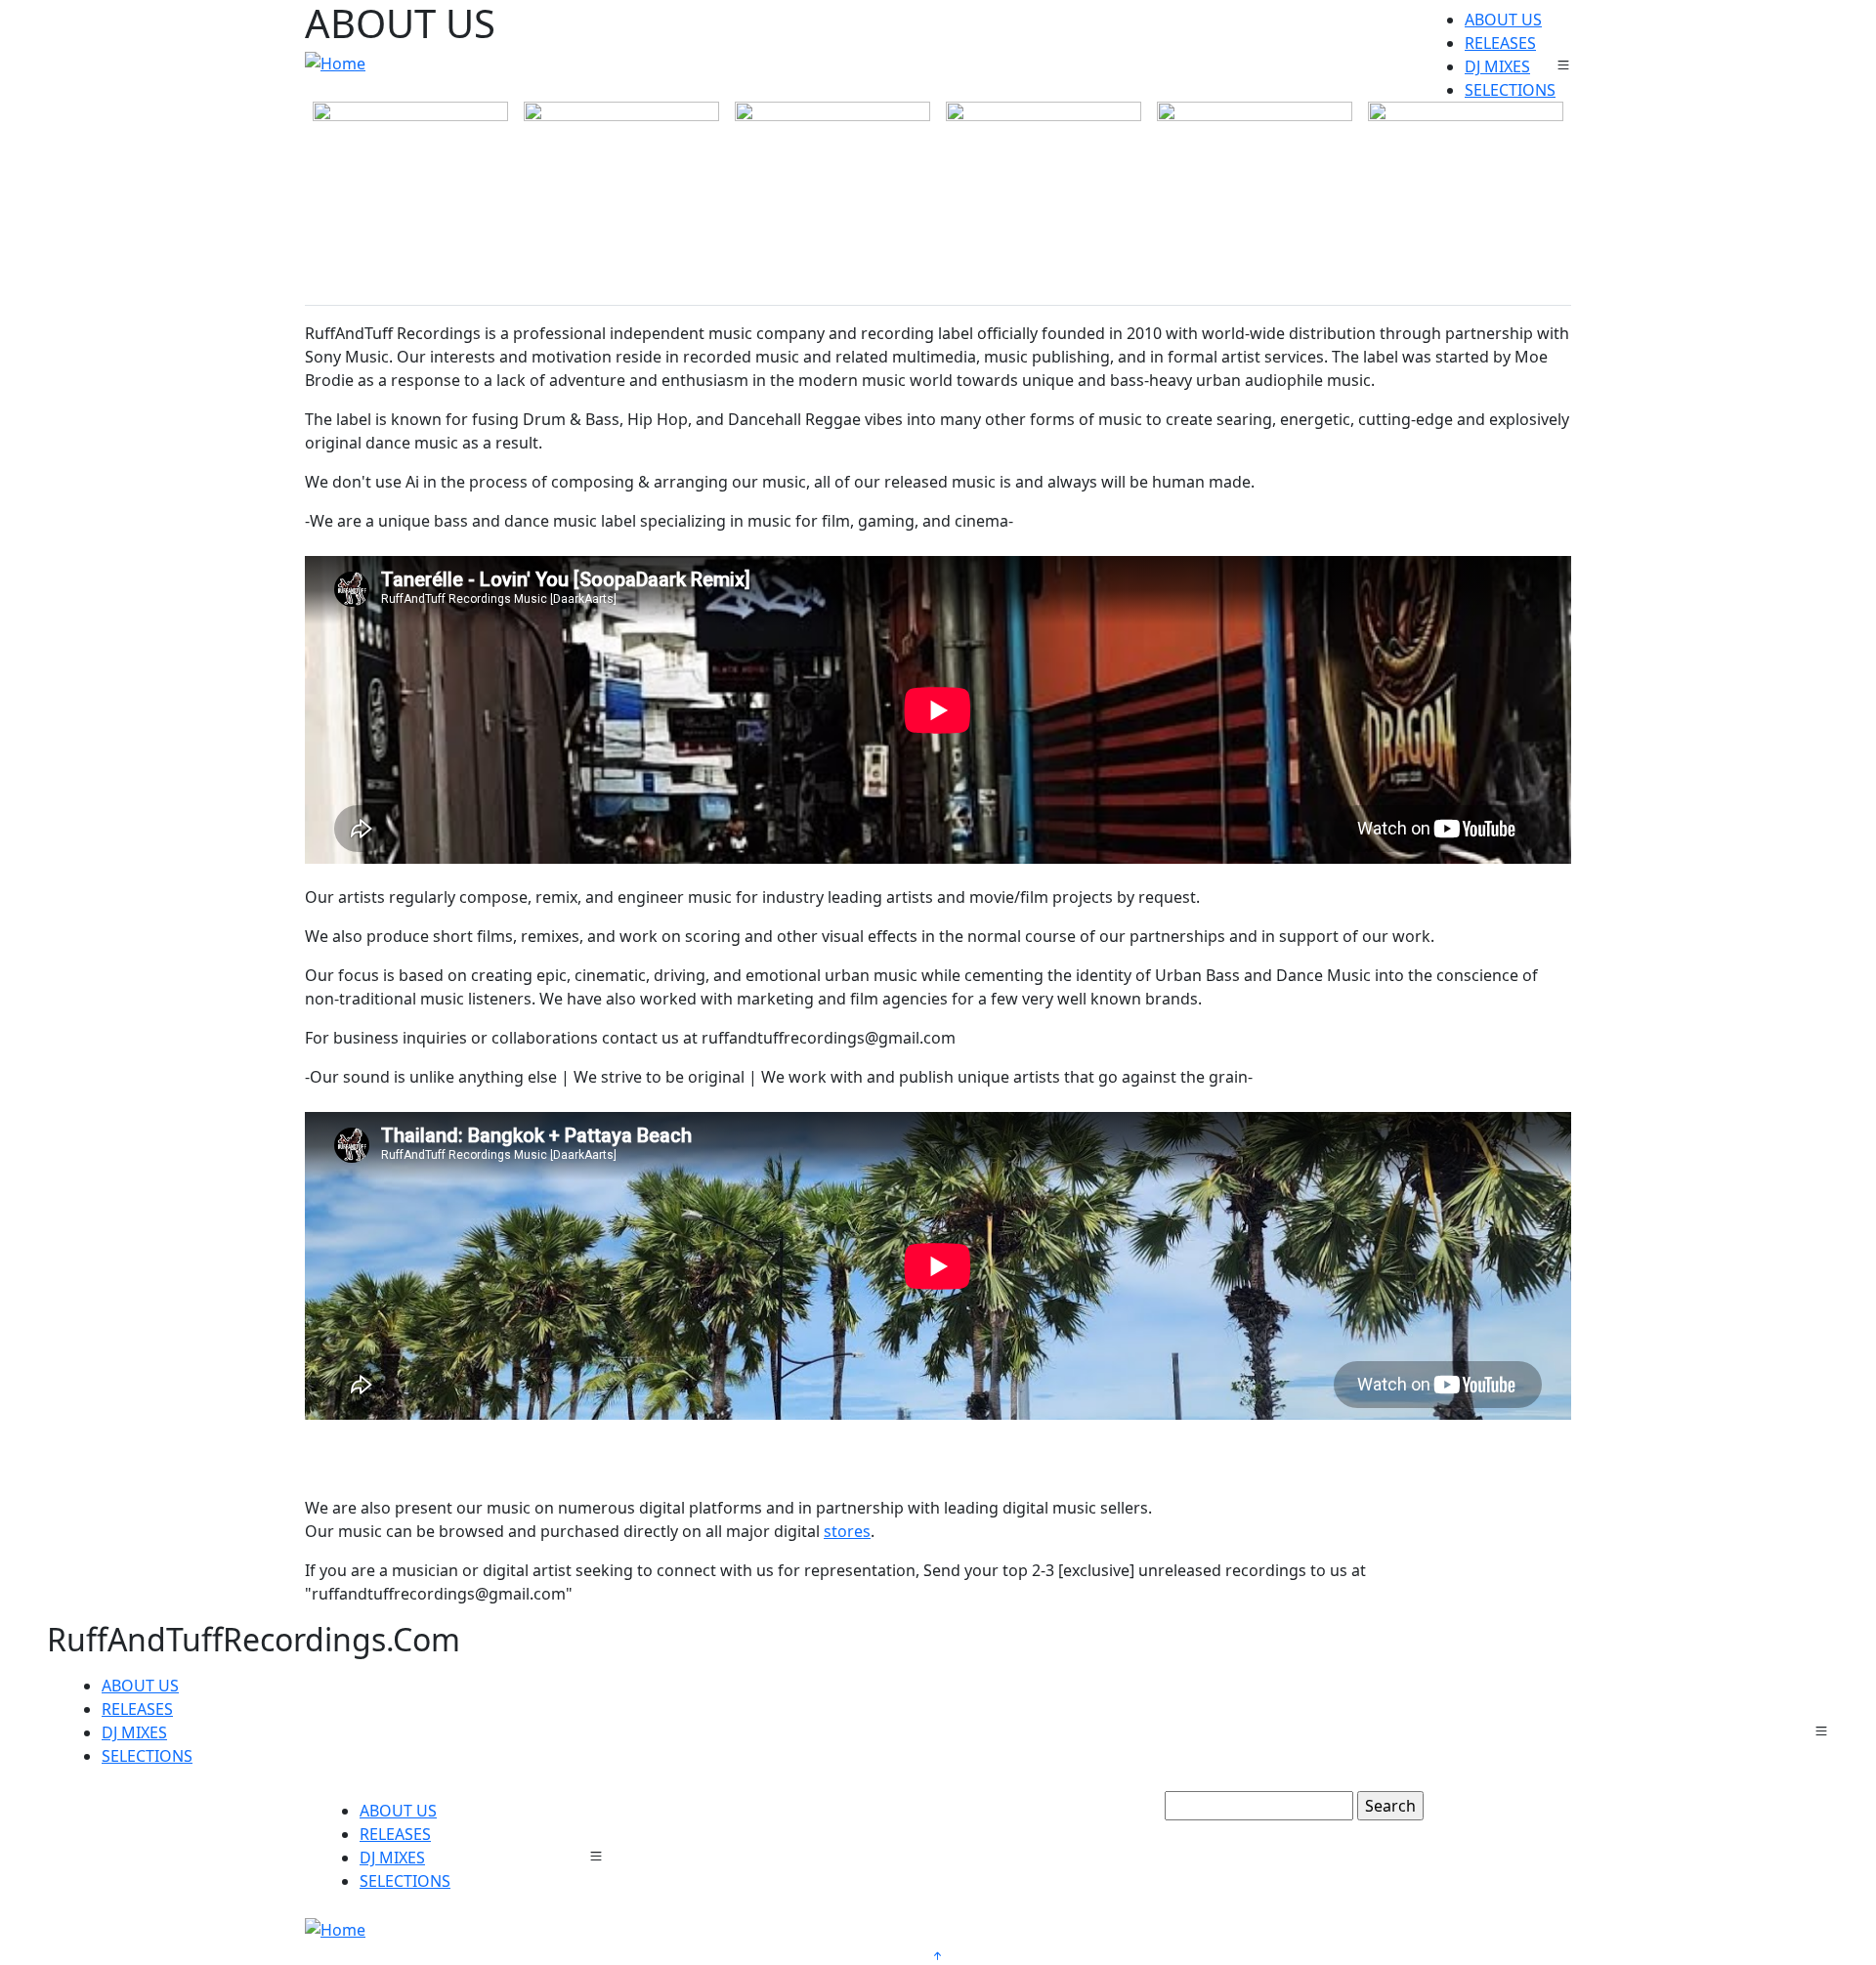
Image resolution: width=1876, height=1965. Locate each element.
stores (847, 1531)
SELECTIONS (1510, 90)
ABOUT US (1503, 20)
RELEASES (1500, 43)
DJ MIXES (1497, 66)
